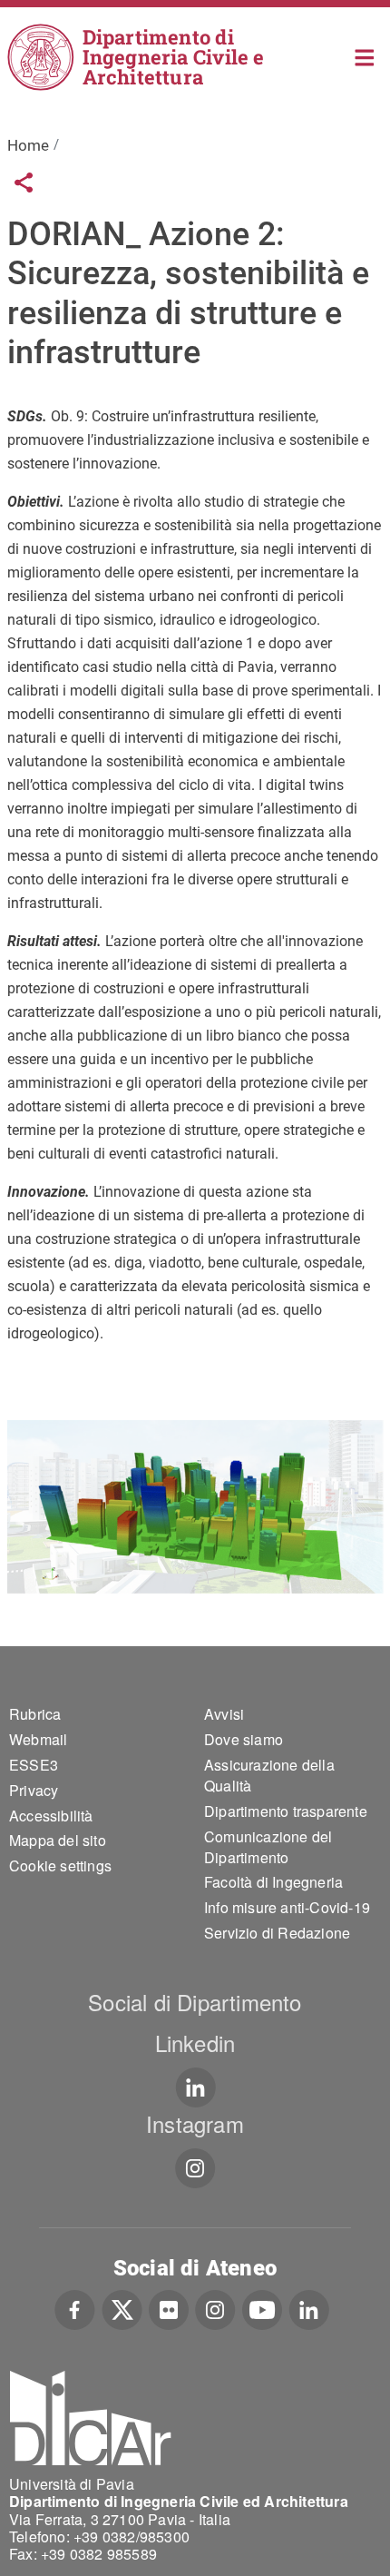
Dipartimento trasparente (286, 1811)
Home (365, 56)
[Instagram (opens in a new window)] (215, 2308)
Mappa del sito (58, 1840)
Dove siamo (244, 1739)
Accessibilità (51, 1816)
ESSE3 (34, 1765)
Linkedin (195, 2043)
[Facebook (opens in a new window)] (75, 2308)
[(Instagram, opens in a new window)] (195, 2168)
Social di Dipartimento (195, 2002)
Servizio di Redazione (277, 1933)
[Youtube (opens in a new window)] (262, 2308)
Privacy (34, 1790)
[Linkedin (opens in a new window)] (195, 2087)
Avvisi (224, 1714)
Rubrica (35, 1714)
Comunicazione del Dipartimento (268, 1847)
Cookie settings (60, 1865)
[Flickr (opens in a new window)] (169, 2308)
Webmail (38, 1739)
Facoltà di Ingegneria (273, 1882)
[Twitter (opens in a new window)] (122, 2308)
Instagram (195, 2123)
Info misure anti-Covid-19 (287, 1907)
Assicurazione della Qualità (269, 1775)
